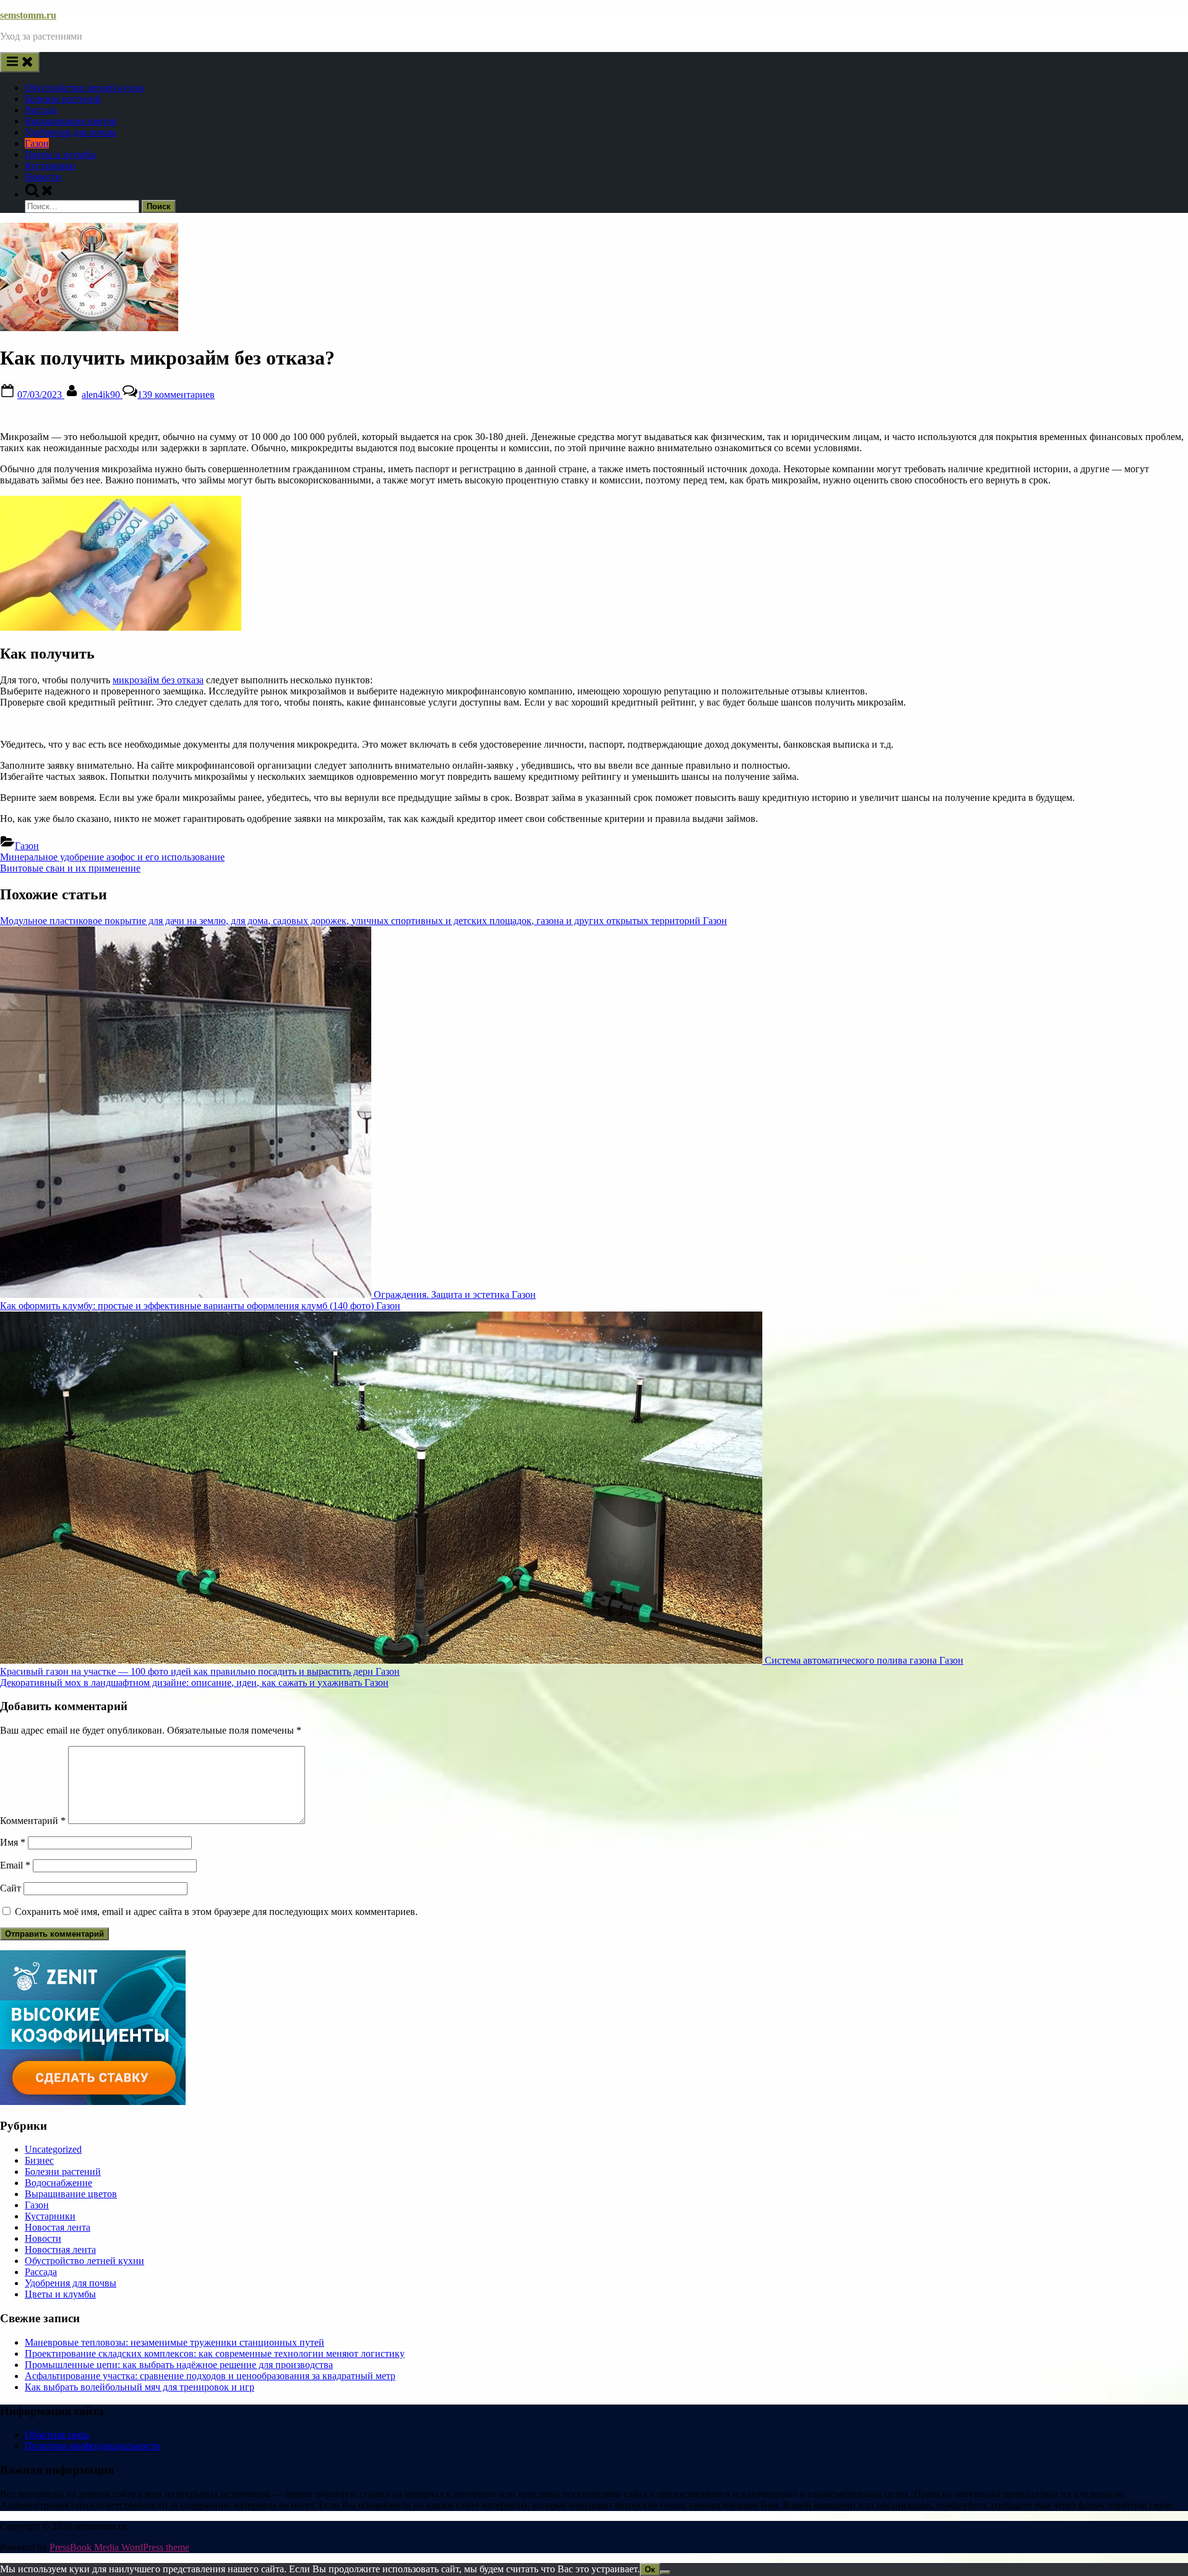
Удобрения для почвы (71, 132)
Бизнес (39, 2160)
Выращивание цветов (71, 121)
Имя (13, 1842)
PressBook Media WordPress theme (119, 2547)
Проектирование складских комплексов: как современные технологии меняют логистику (215, 2353)
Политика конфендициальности (93, 2446)
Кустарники (50, 166)
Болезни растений (63, 99)
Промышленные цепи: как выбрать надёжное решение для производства (179, 2365)
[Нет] (665, 2572)
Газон (37, 143)
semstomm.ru (28, 15)
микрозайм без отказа (158, 680)
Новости (43, 177)
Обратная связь (57, 2435)
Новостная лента (60, 2250)
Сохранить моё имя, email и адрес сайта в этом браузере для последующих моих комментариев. (216, 1912)
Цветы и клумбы (60, 154)
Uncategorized (53, 2149)
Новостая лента (58, 2227)
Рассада (41, 110)
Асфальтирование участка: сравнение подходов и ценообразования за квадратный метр (210, 2376)
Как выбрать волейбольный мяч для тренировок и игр (140, 2387)
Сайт (11, 1888)
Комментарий (33, 1821)
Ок (650, 2570)
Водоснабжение (58, 2183)
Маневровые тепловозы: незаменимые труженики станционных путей (174, 2342)
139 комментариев (176, 395)
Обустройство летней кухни (84, 88)
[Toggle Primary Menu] (20, 62)
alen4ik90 (102, 395)
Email (15, 1865)
